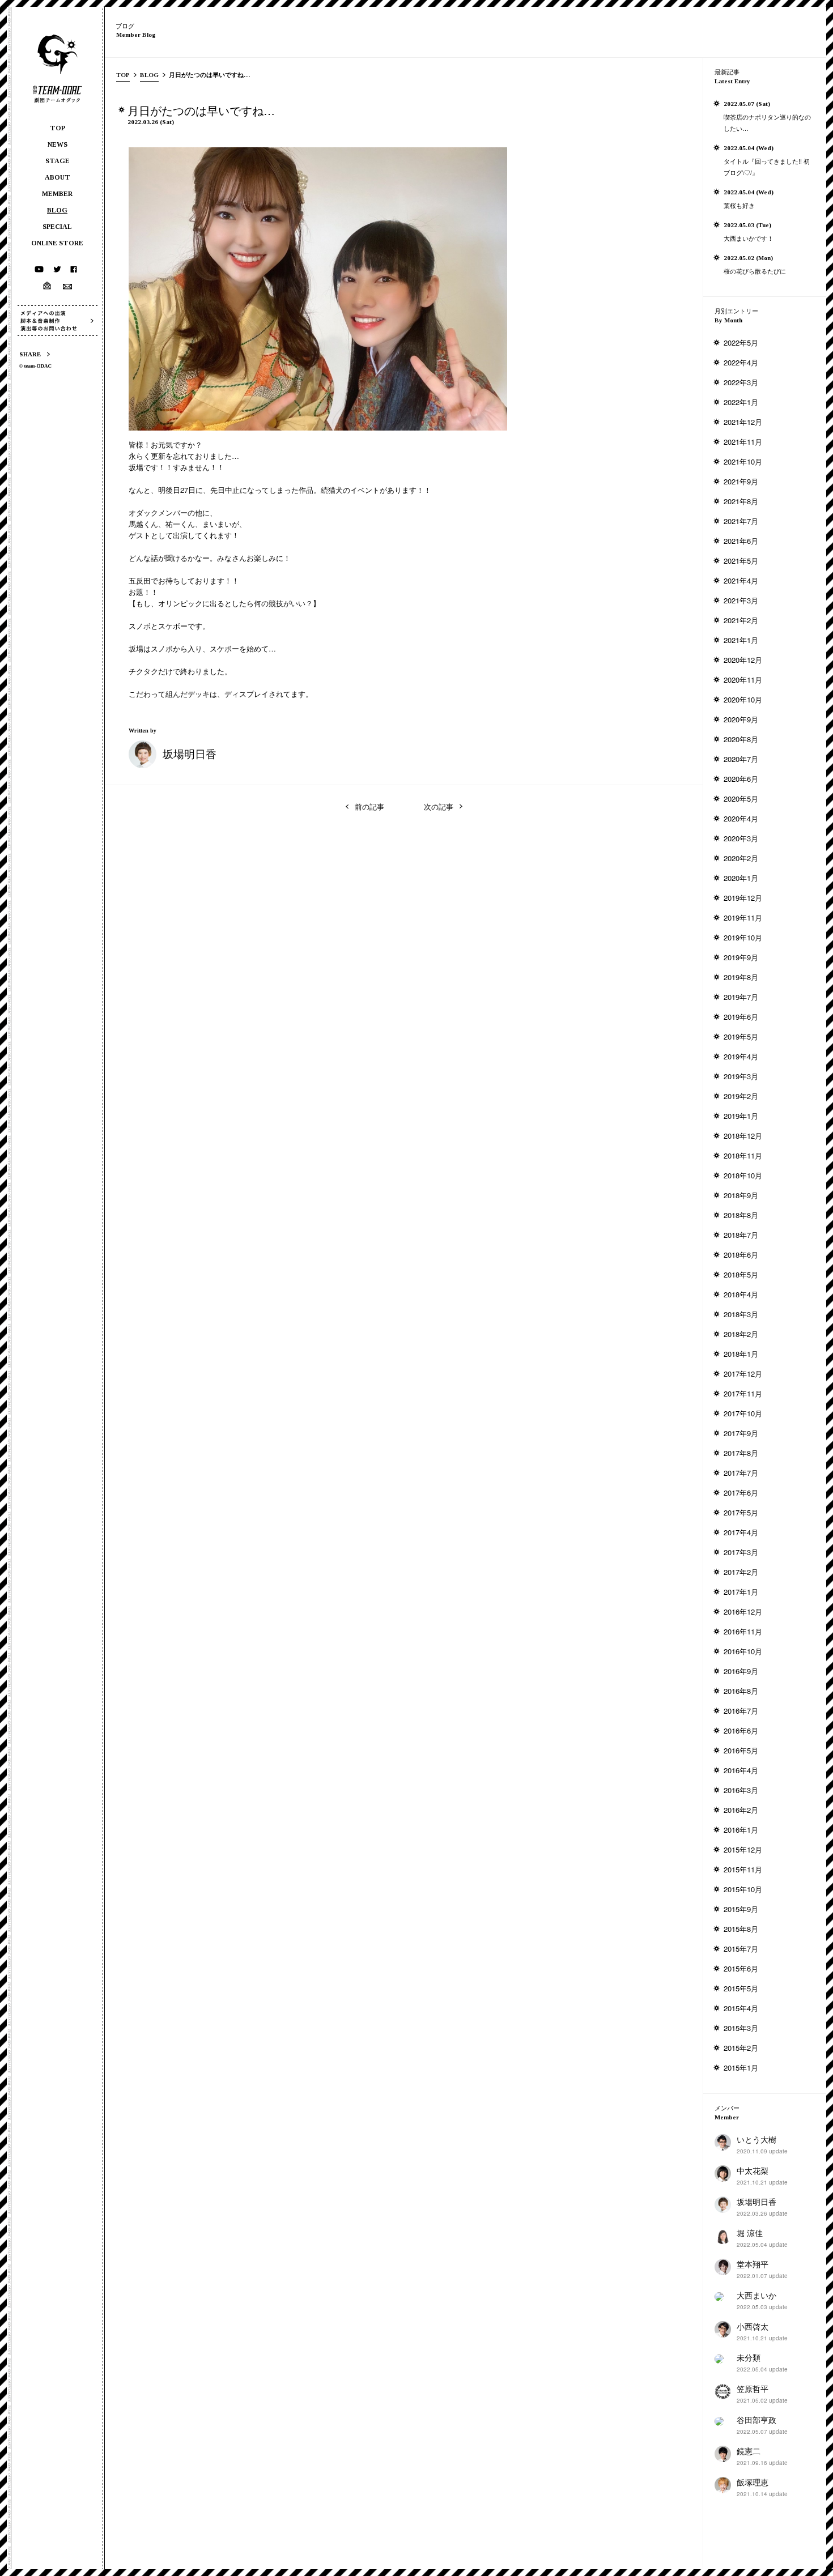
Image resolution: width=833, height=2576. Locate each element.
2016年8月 (741, 1691)
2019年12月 (743, 898)
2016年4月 (741, 1770)
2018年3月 (741, 1314)
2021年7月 (741, 521)
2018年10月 (743, 1175)
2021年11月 (743, 442)
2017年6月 (741, 1493)
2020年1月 (741, 878)
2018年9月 (741, 1195)
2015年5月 (741, 1988)
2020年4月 (741, 818)
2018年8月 (741, 1215)
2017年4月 (741, 1532)
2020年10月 (743, 699)
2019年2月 (741, 1096)
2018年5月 (741, 1274)
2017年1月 (741, 1592)
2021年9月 (741, 481)
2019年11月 (743, 917)
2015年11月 (743, 1869)
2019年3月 (741, 1076)
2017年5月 (741, 1512)
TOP (123, 75)
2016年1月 (741, 1830)
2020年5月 (741, 799)
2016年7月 (741, 1711)
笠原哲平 (753, 2388)
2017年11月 (743, 1393)
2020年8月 (741, 739)
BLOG (149, 75)
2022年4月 (741, 362)
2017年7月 (741, 1473)
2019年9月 (741, 957)
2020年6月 (741, 779)
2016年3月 (741, 1790)
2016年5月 (741, 1750)
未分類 (749, 2357)
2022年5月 (741, 342)
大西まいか (756, 2295)
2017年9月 (741, 1433)
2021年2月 (741, 620)
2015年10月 (743, 1889)
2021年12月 (743, 422)
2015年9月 (741, 1909)
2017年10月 (743, 1413)
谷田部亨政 (756, 2420)
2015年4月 (741, 2008)
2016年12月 (743, 1611)
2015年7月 (741, 1949)
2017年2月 (741, 1572)
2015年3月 (741, 2028)
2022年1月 (741, 402)
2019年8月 (741, 977)
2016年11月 (743, 1631)
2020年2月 (741, 858)
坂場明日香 (190, 753)
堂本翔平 (753, 2264)
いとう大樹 (756, 2139)
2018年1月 (741, 1354)
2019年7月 (741, 997)
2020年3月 (741, 838)
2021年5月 (741, 561)
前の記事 (369, 806)
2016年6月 (741, 1730)
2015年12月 (743, 1849)
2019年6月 (741, 1017)
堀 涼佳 (750, 2233)
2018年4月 (741, 1294)
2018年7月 (741, 1235)
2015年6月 (741, 1968)
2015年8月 (741, 1929)
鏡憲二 (749, 2451)
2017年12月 (743, 1374)
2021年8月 (741, 501)
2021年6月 (741, 541)
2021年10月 (743, 461)
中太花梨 (753, 2170)
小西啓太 (753, 2326)
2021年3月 (741, 600)
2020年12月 (743, 660)
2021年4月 (741, 580)
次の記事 (439, 806)
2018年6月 (741, 1255)
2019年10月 (743, 937)
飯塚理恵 (753, 2482)
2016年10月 (743, 1651)
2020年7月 (741, 759)
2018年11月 (743, 1155)
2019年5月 (741, 1036)
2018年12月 (743, 1136)
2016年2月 (741, 1810)
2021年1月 (741, 640)
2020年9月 (741, 719)
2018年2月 (741, 1334)
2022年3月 (741, 382)
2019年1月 (741, 1116)
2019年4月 (741, 1056)
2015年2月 (741, 2048)
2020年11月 (743, 680)
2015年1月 (741, 2068)
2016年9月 (741, 1671)
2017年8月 (741, 1453)
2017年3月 (741, 1552)
